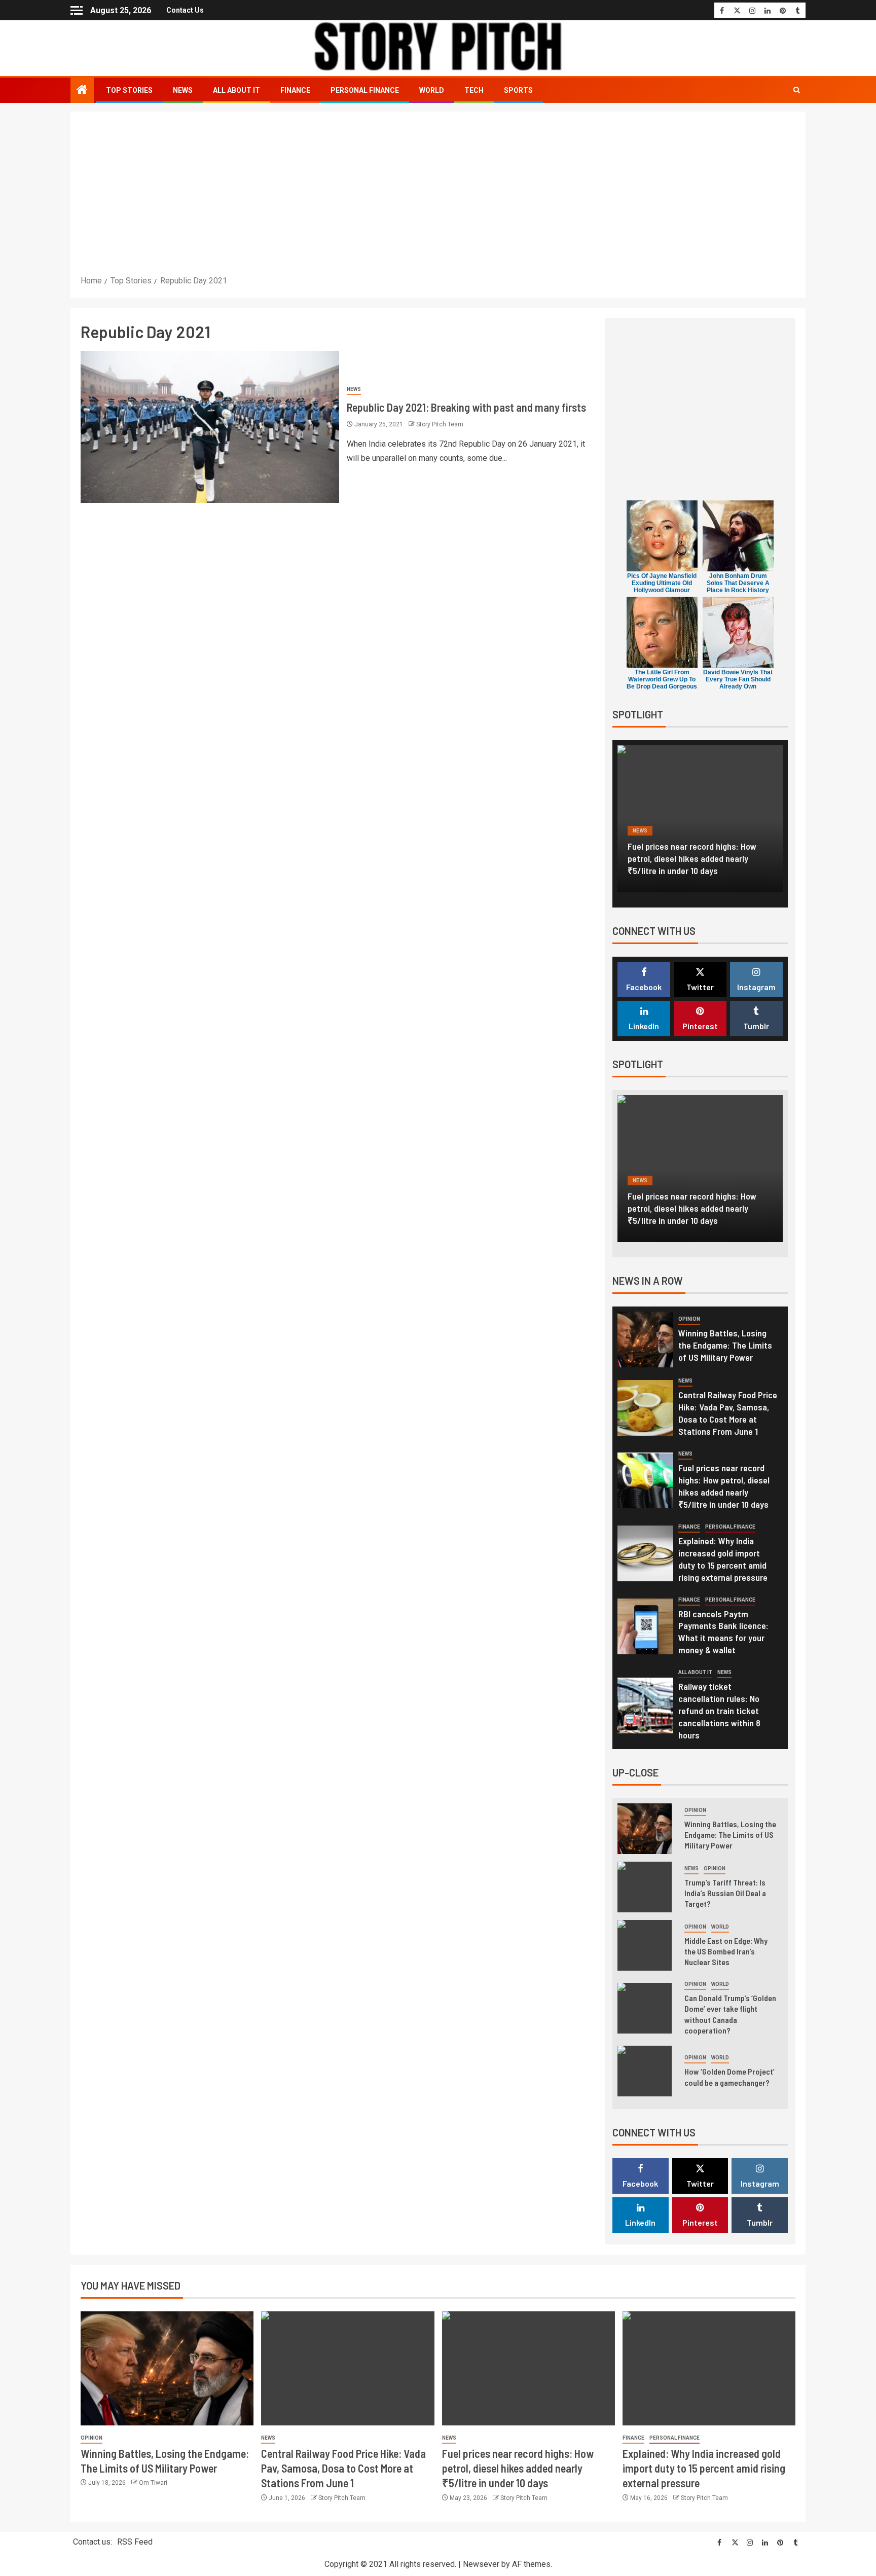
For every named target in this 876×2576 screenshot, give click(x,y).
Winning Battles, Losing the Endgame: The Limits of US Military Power (725, 1345)
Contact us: (93, 2542)
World (432, 90)
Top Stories (129, 90)
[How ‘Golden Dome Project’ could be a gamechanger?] (645, 2071)
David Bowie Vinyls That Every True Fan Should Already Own (738, 679)
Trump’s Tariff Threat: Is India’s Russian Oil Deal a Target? (725, 1893)
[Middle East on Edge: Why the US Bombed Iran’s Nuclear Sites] (645, 1945)
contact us (185, 10)
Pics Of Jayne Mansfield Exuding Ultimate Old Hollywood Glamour (662, 583)
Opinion (689, 1319)
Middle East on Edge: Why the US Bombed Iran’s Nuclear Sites (726, 1951)
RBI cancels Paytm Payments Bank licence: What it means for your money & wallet (723, 1632)
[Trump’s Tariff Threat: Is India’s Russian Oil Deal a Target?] (645, 1887)
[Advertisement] (438, 198)
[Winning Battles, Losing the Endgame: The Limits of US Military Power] (645, 1339)
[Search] (797, 90)
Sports (518, 90)
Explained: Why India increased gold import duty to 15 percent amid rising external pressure (702, 858)
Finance (295, 90)
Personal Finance (365, 90)
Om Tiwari (153, 2483)
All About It (236, 90)
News (183, 90)
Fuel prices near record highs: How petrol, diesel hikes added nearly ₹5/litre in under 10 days (518, 2468)
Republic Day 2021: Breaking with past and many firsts (466, 407)
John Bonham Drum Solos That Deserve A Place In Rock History (738, 583)
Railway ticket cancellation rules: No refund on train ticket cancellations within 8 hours (719, 1711)
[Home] (82, 91)
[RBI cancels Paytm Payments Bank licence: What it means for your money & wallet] (645, 1626)
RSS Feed (135, 2542)
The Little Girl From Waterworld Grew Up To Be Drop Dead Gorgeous (662, 679)
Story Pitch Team (440, 424)
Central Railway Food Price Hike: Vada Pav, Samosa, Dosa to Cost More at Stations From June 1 (728, 1413)
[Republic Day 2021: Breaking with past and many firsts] (210, 427)
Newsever (481, 2564)
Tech (474, 90)
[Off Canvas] (77, 10)
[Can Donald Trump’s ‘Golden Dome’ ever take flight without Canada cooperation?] (645, 2008)
